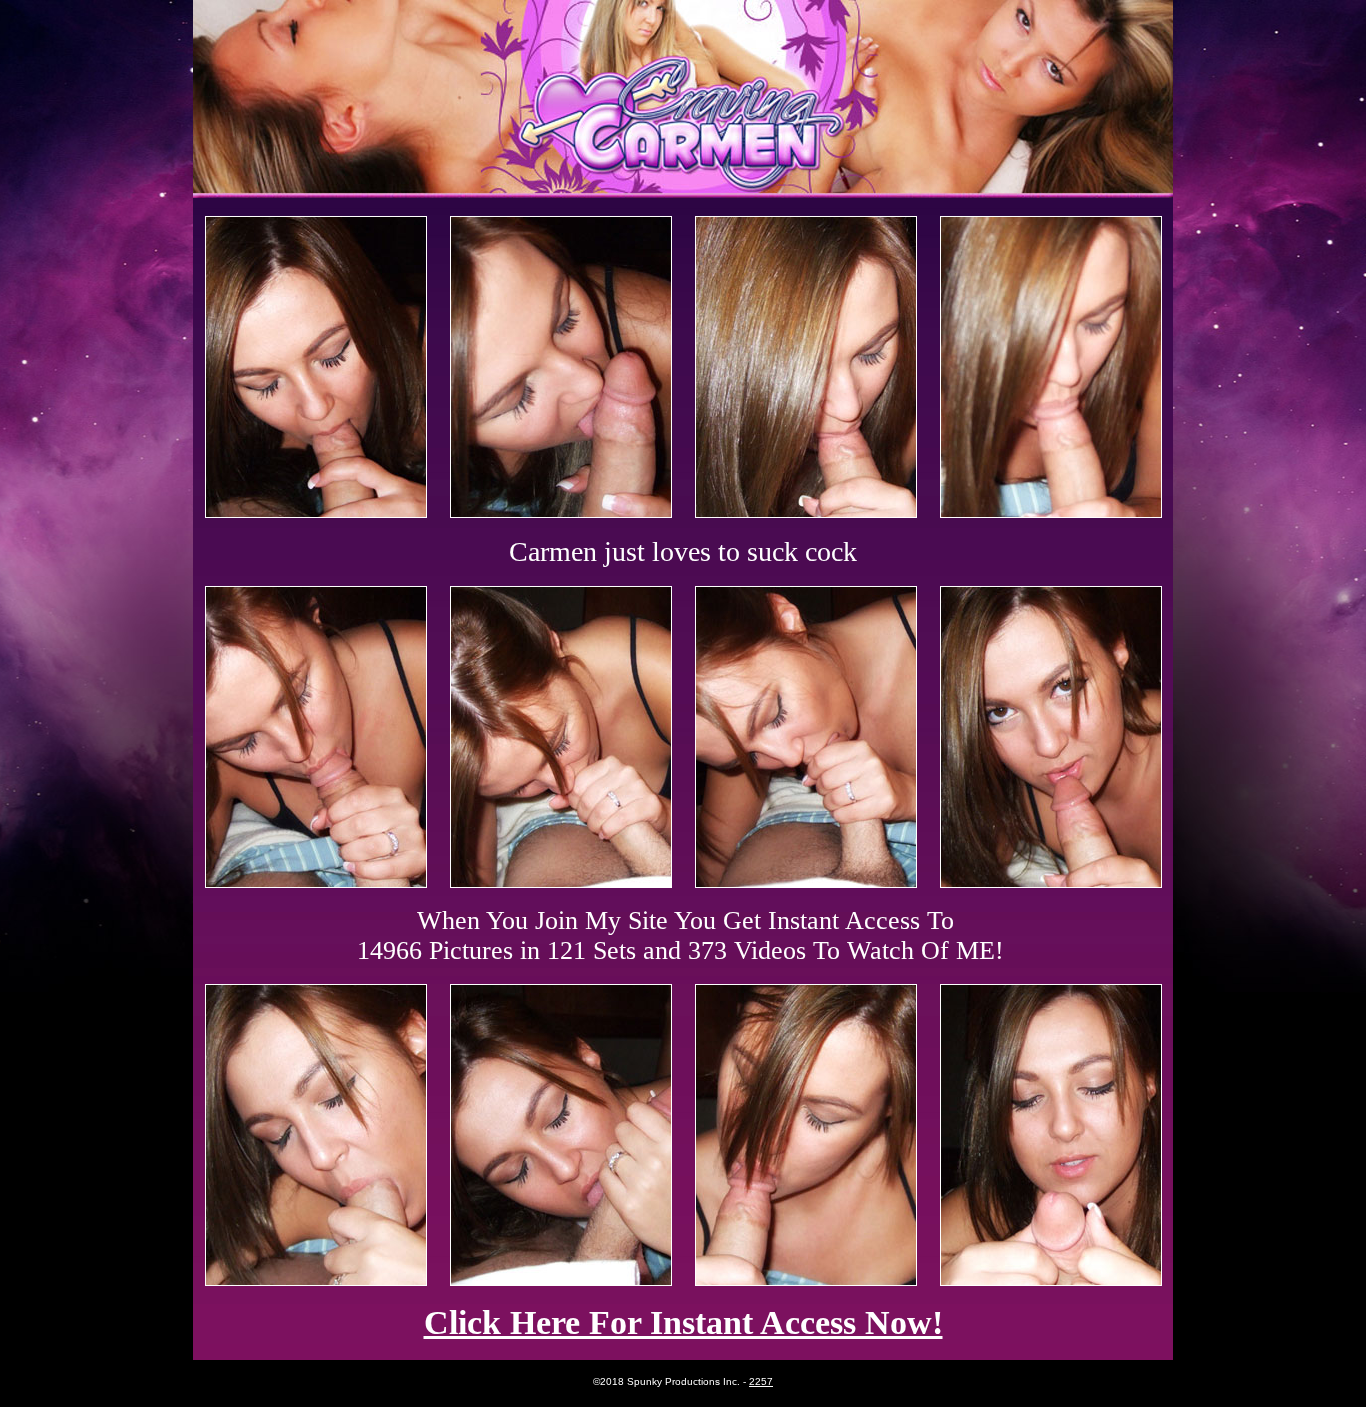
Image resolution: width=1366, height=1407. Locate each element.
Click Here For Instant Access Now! (683, 1322)
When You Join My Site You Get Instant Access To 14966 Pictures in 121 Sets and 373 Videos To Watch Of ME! (680, 935)
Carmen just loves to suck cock (683, 551)
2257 (761, 1381)
